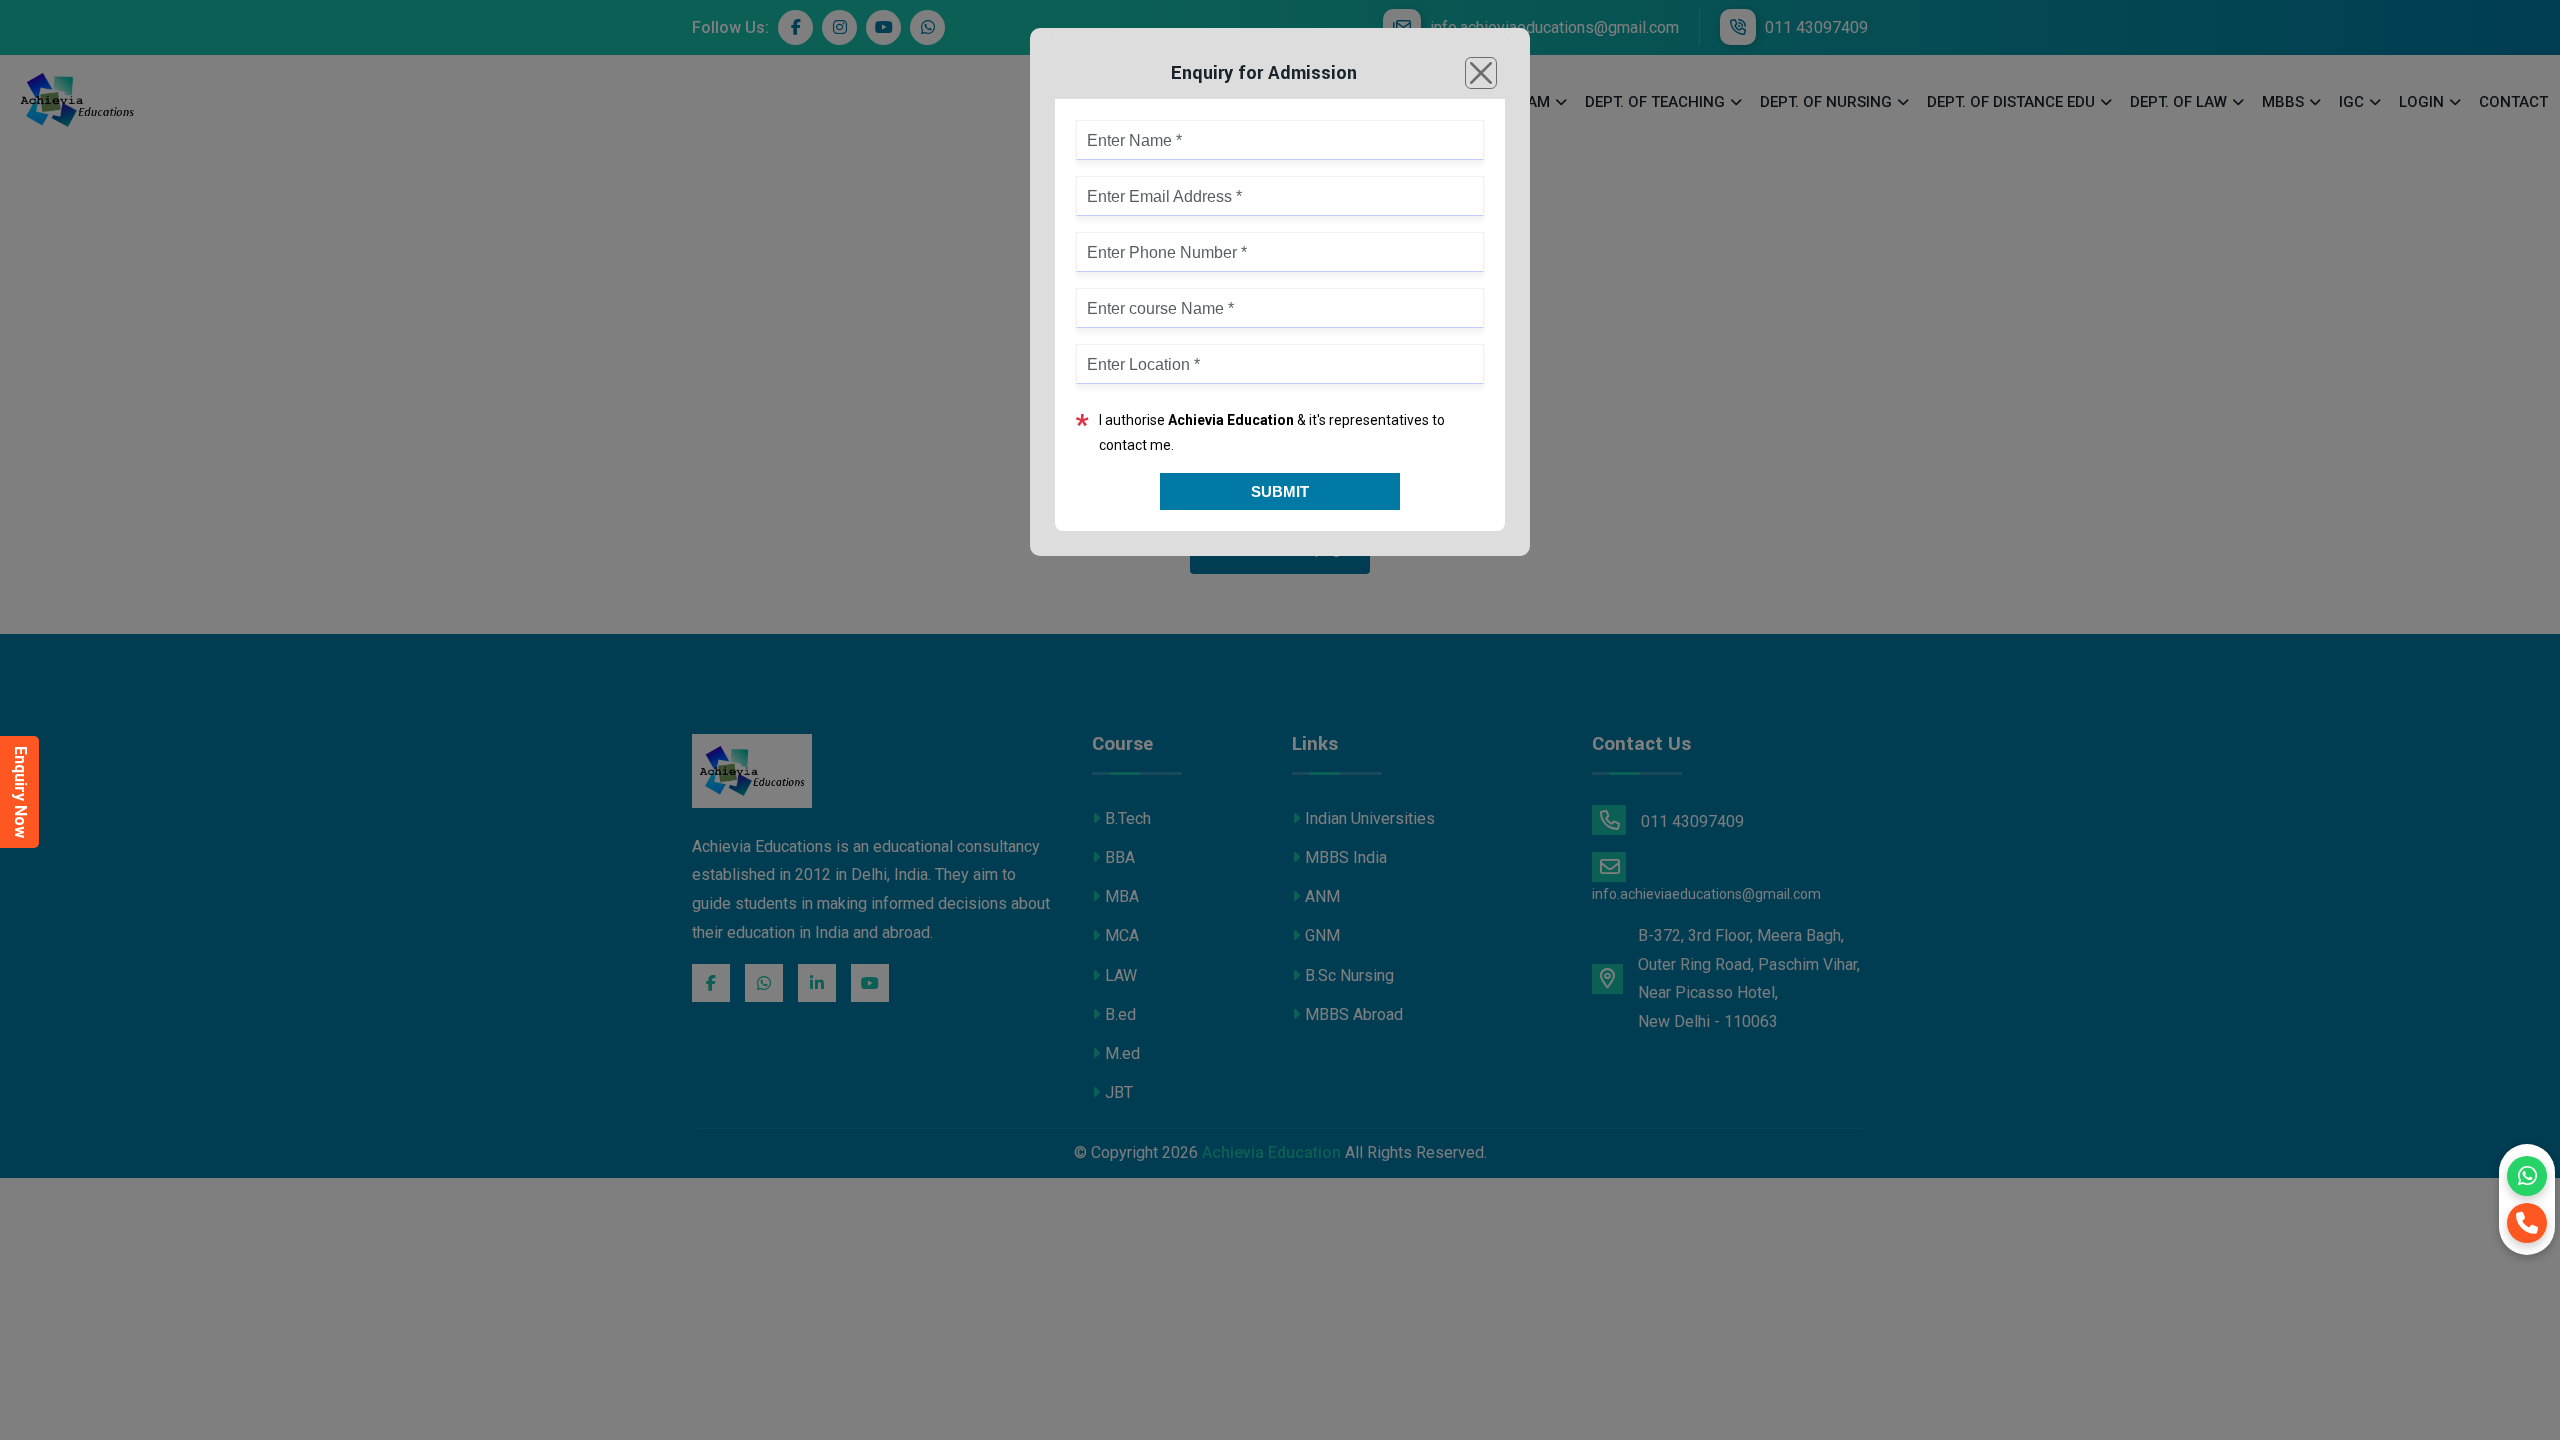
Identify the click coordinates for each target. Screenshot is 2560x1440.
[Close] (1481, 73)
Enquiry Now (20, 792)
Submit (1280, 491)
